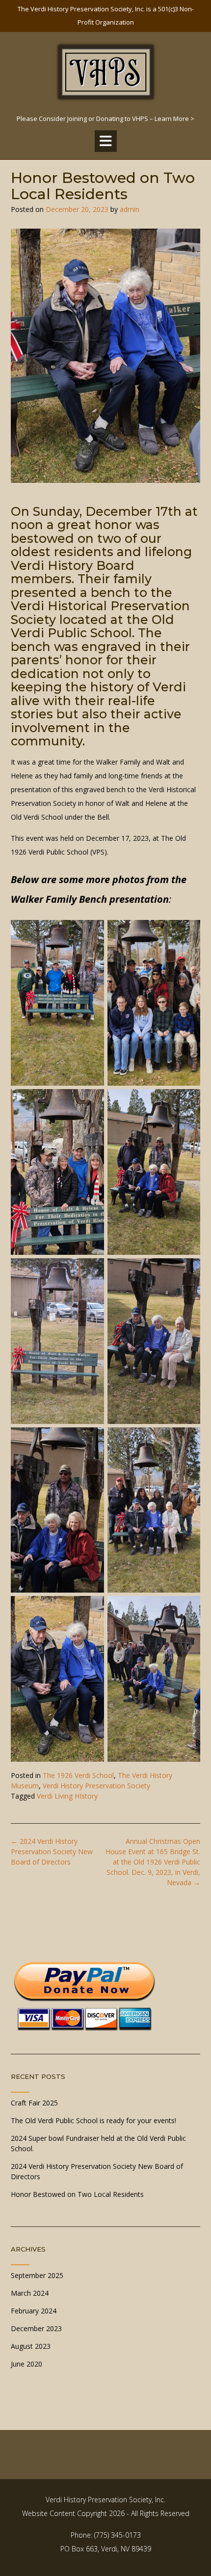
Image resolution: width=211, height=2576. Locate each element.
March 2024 (30, 2293)
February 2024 (34, 2311)
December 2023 (36, 2328)
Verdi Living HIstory (67, 1796)
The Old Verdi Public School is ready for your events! (93, 2120)
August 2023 (31, 2346)
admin (130, 209)
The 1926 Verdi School (78, 1775)
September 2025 (37, 2275)
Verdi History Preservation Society (96, 1786)
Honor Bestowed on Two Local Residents (77, 2194)
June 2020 (26, 2364)
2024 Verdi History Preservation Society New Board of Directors (52, 1851)
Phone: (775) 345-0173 (106, 2535)
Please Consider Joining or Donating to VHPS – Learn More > (105, 118)
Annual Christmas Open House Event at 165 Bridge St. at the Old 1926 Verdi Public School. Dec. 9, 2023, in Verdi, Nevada (153, 1862)
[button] (106, 141)
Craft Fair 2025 (34, 2103)
